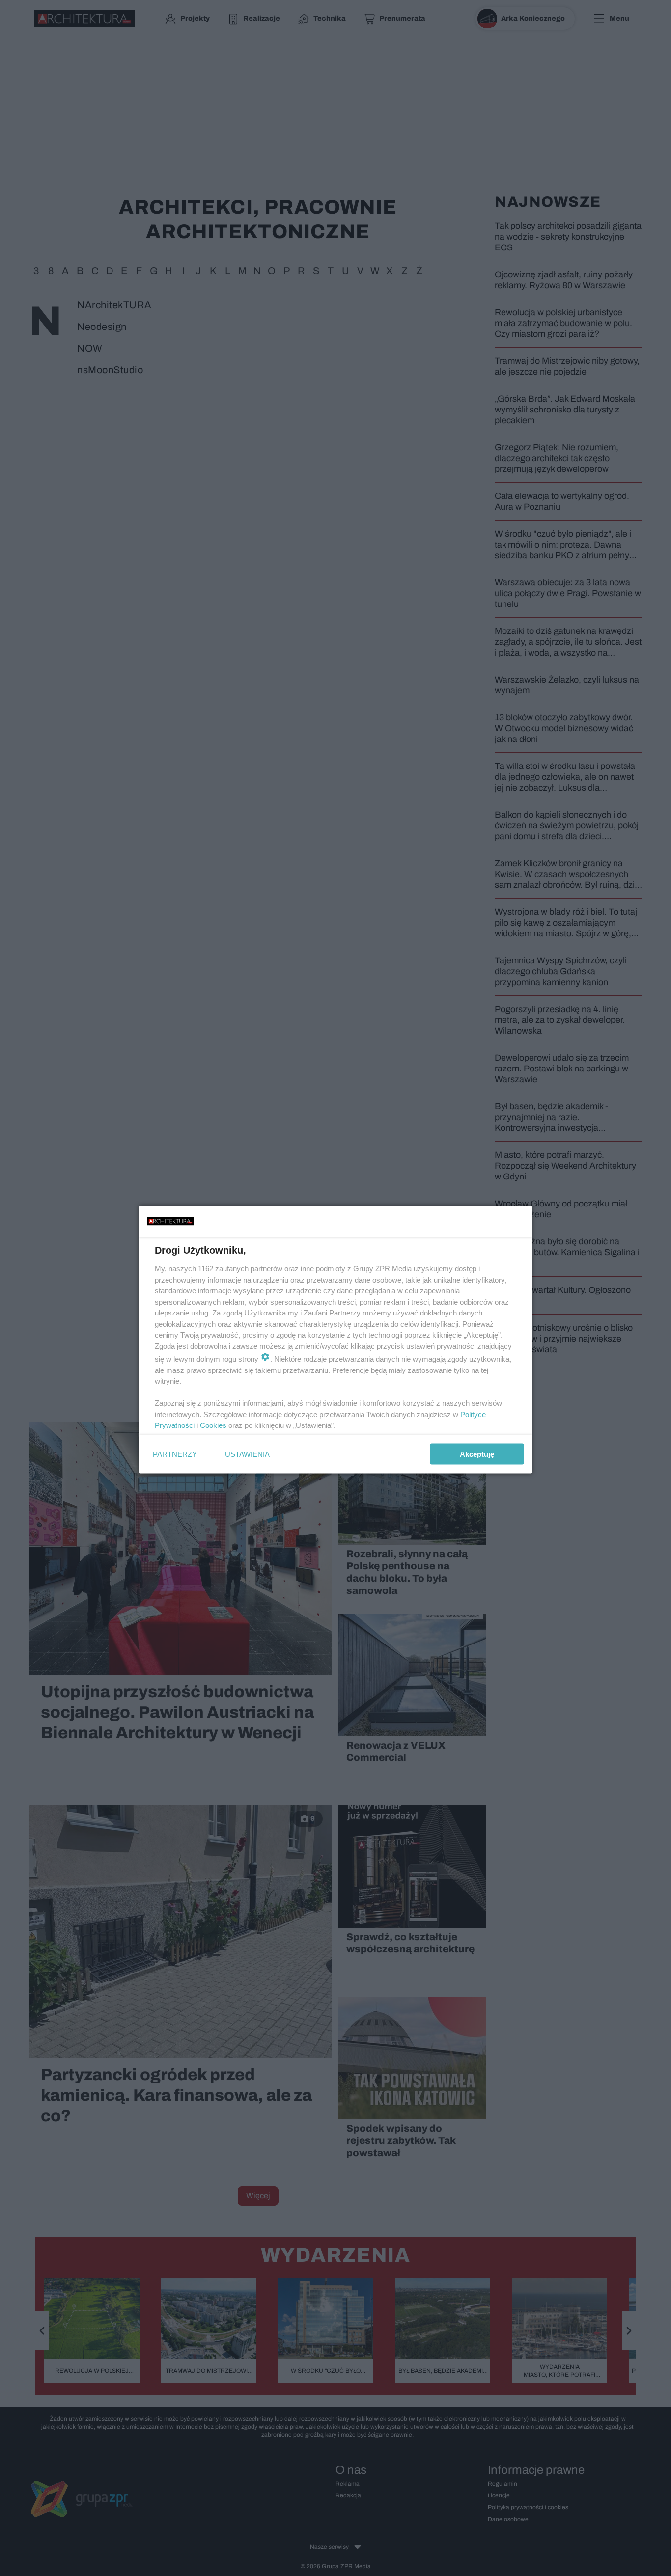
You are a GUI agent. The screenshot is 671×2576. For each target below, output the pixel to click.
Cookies (213, 1425)
